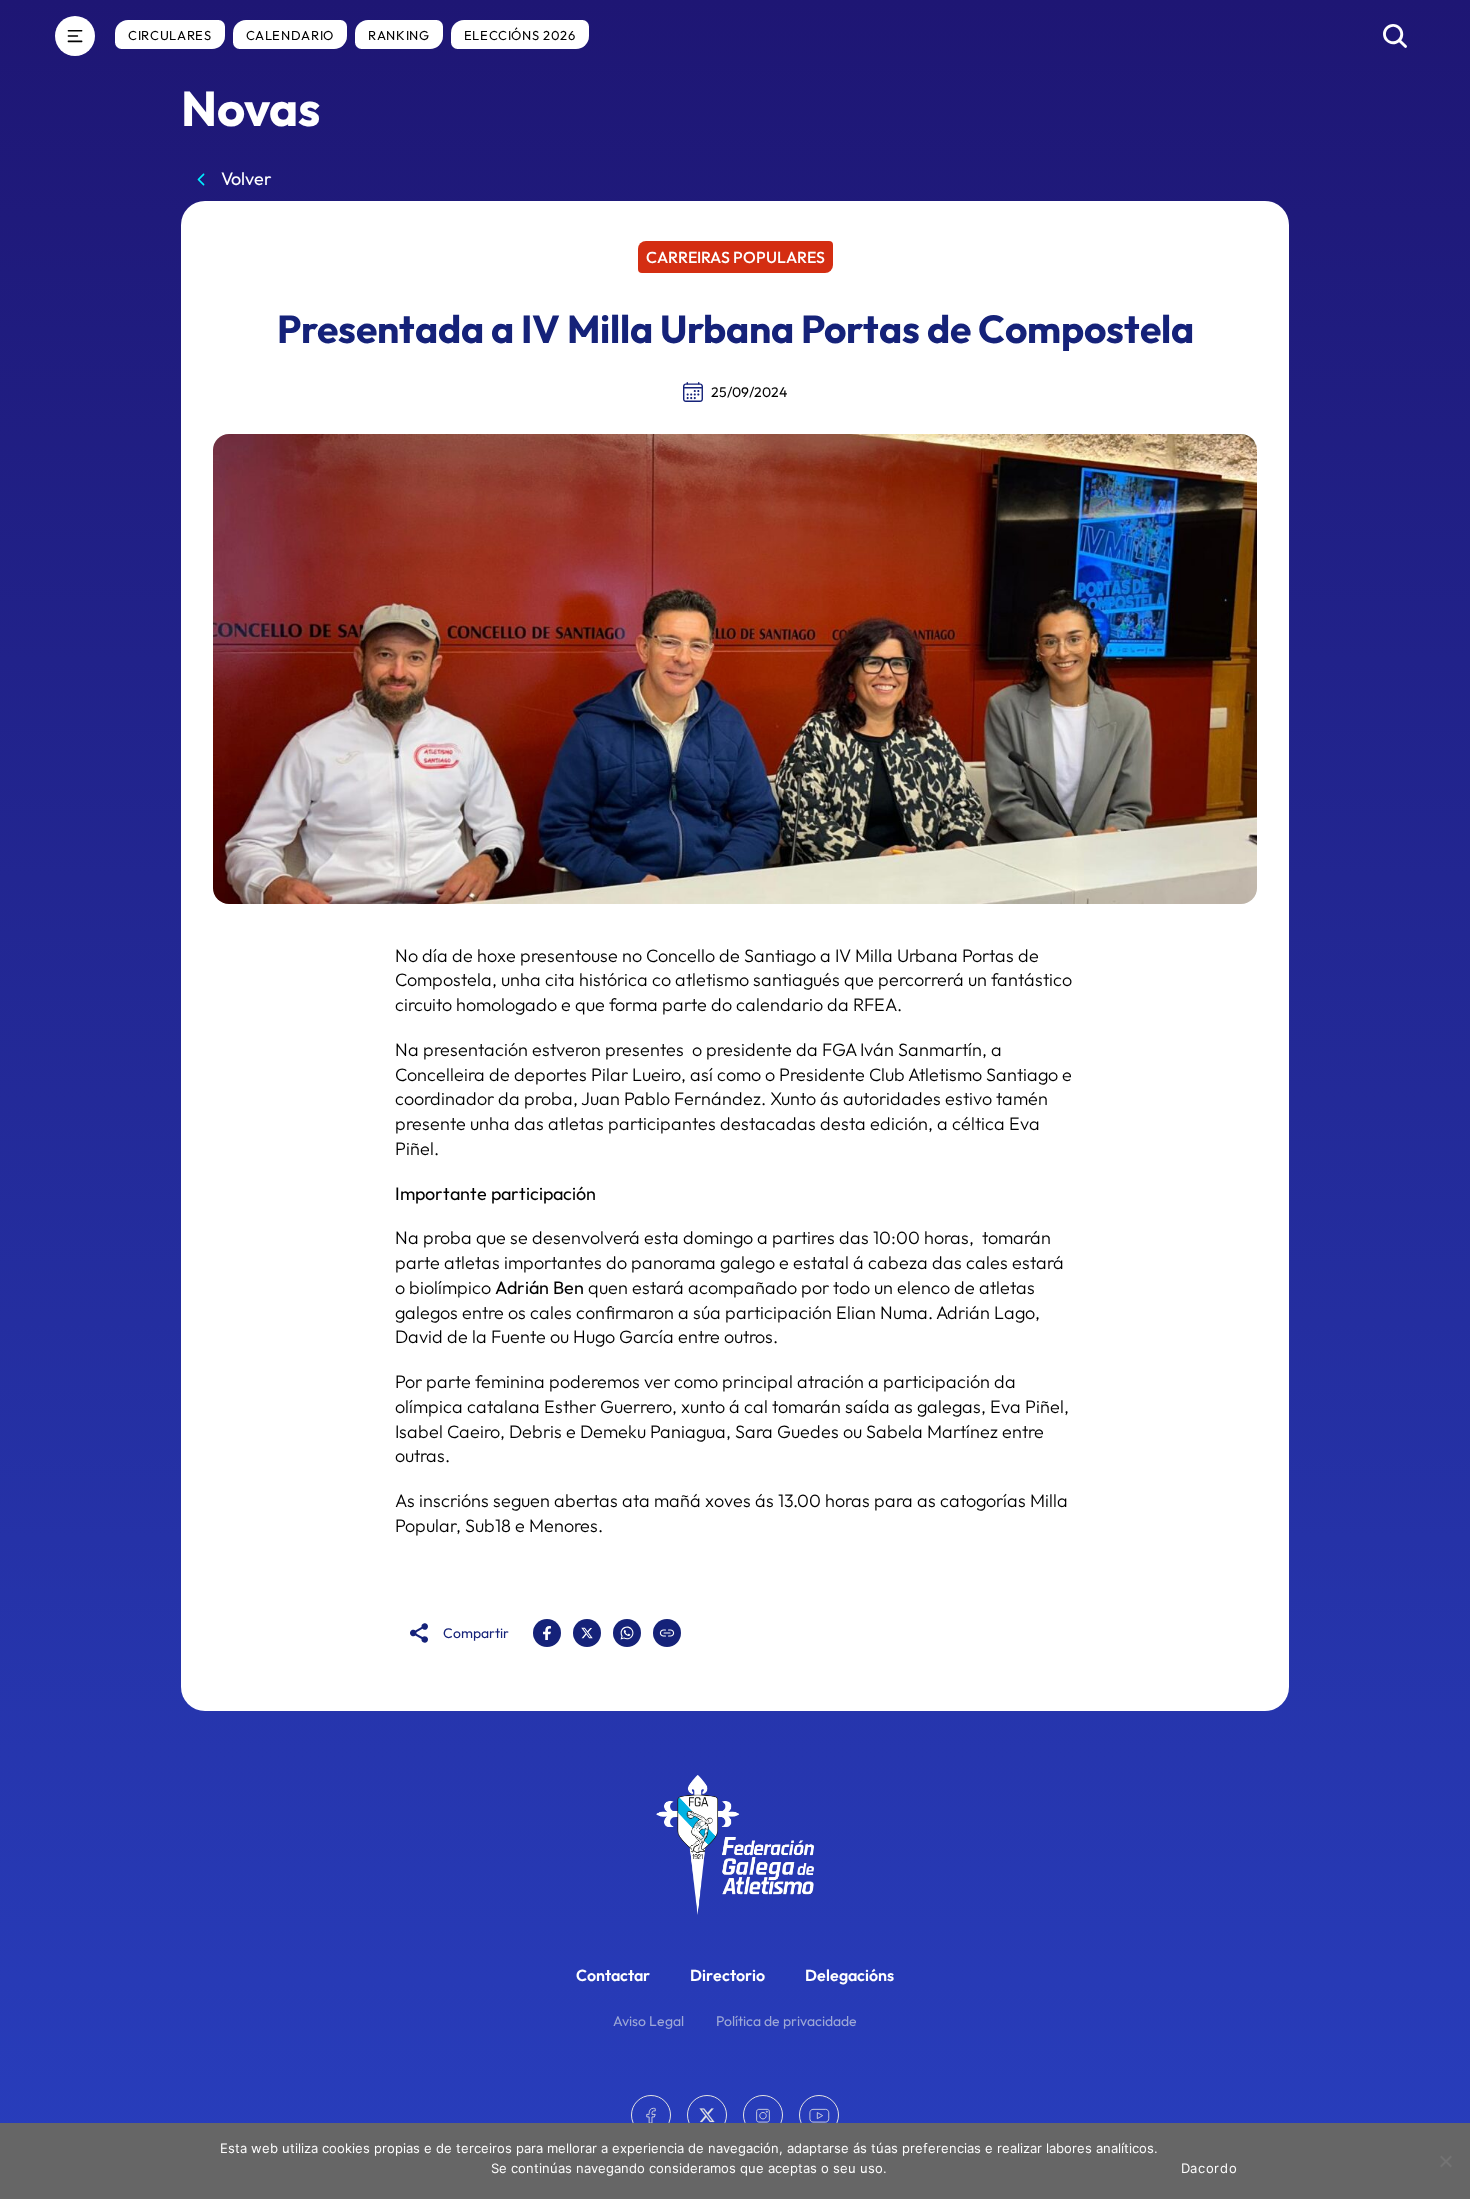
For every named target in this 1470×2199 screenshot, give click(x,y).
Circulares (170, 35)
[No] (1445, 2161)
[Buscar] (1395, 36)
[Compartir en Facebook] (547, 1633)
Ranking (399, 35)
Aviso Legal (648, 2021)
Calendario (290, 35)
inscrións (454, 1500)
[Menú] (75, 36)
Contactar (613, 1975)
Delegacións (849, 1975)
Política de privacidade (786, 2021)
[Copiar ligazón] (667, 1633)
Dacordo (1209, 2168)
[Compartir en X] (587, 1633)
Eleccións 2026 (520, 35)
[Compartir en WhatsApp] (627, 1633)
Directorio (727, 1975)
